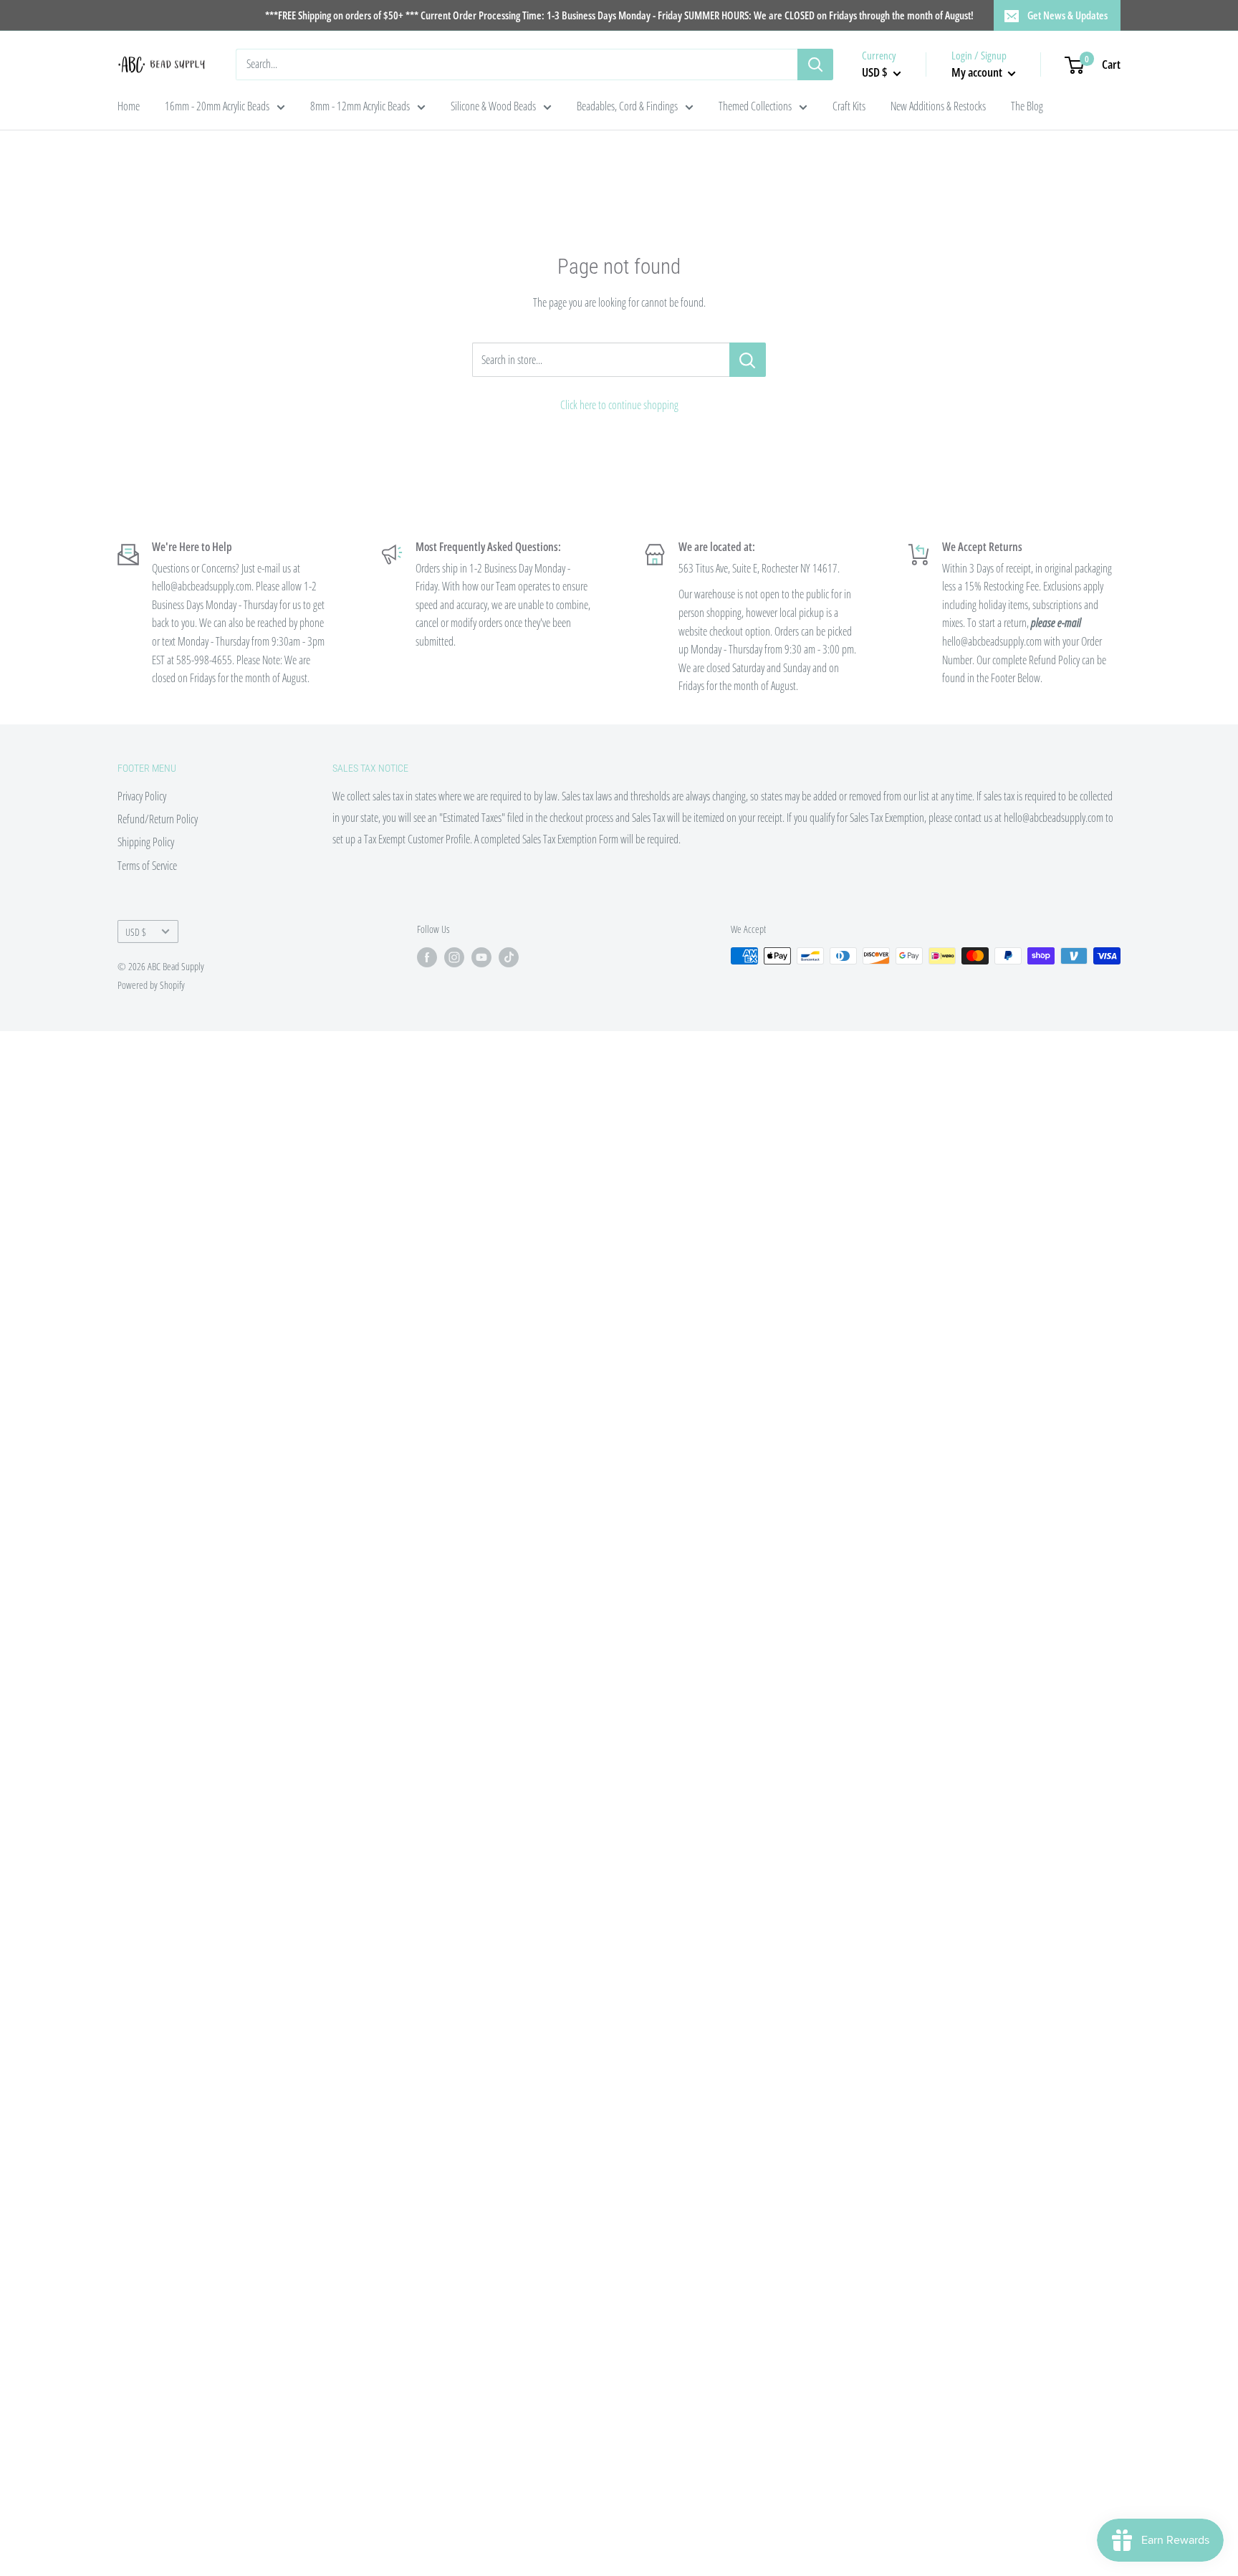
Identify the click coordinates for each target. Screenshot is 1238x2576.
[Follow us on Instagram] (454, 957)
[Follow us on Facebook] (427, 957)
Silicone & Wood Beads (493, 106)
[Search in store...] (748, 360)
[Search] (815, 64)
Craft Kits (849, 106)
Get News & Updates (1067, 15)
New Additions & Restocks (938, 106)
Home (129, 106)
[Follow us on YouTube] (481, 957)
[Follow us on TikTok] (509, 957)
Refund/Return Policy (158, 819)
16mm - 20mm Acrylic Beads (217, 106)
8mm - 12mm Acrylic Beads (360, 106)
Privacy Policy (142, 796)
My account (978, 72)
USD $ (136, 932)
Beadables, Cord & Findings (627, 106)
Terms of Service (147, 866)
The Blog (1027, 106)
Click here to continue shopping (619, 405)
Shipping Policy (146, 842)
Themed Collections (755, 106)
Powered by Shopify (151, 985)
